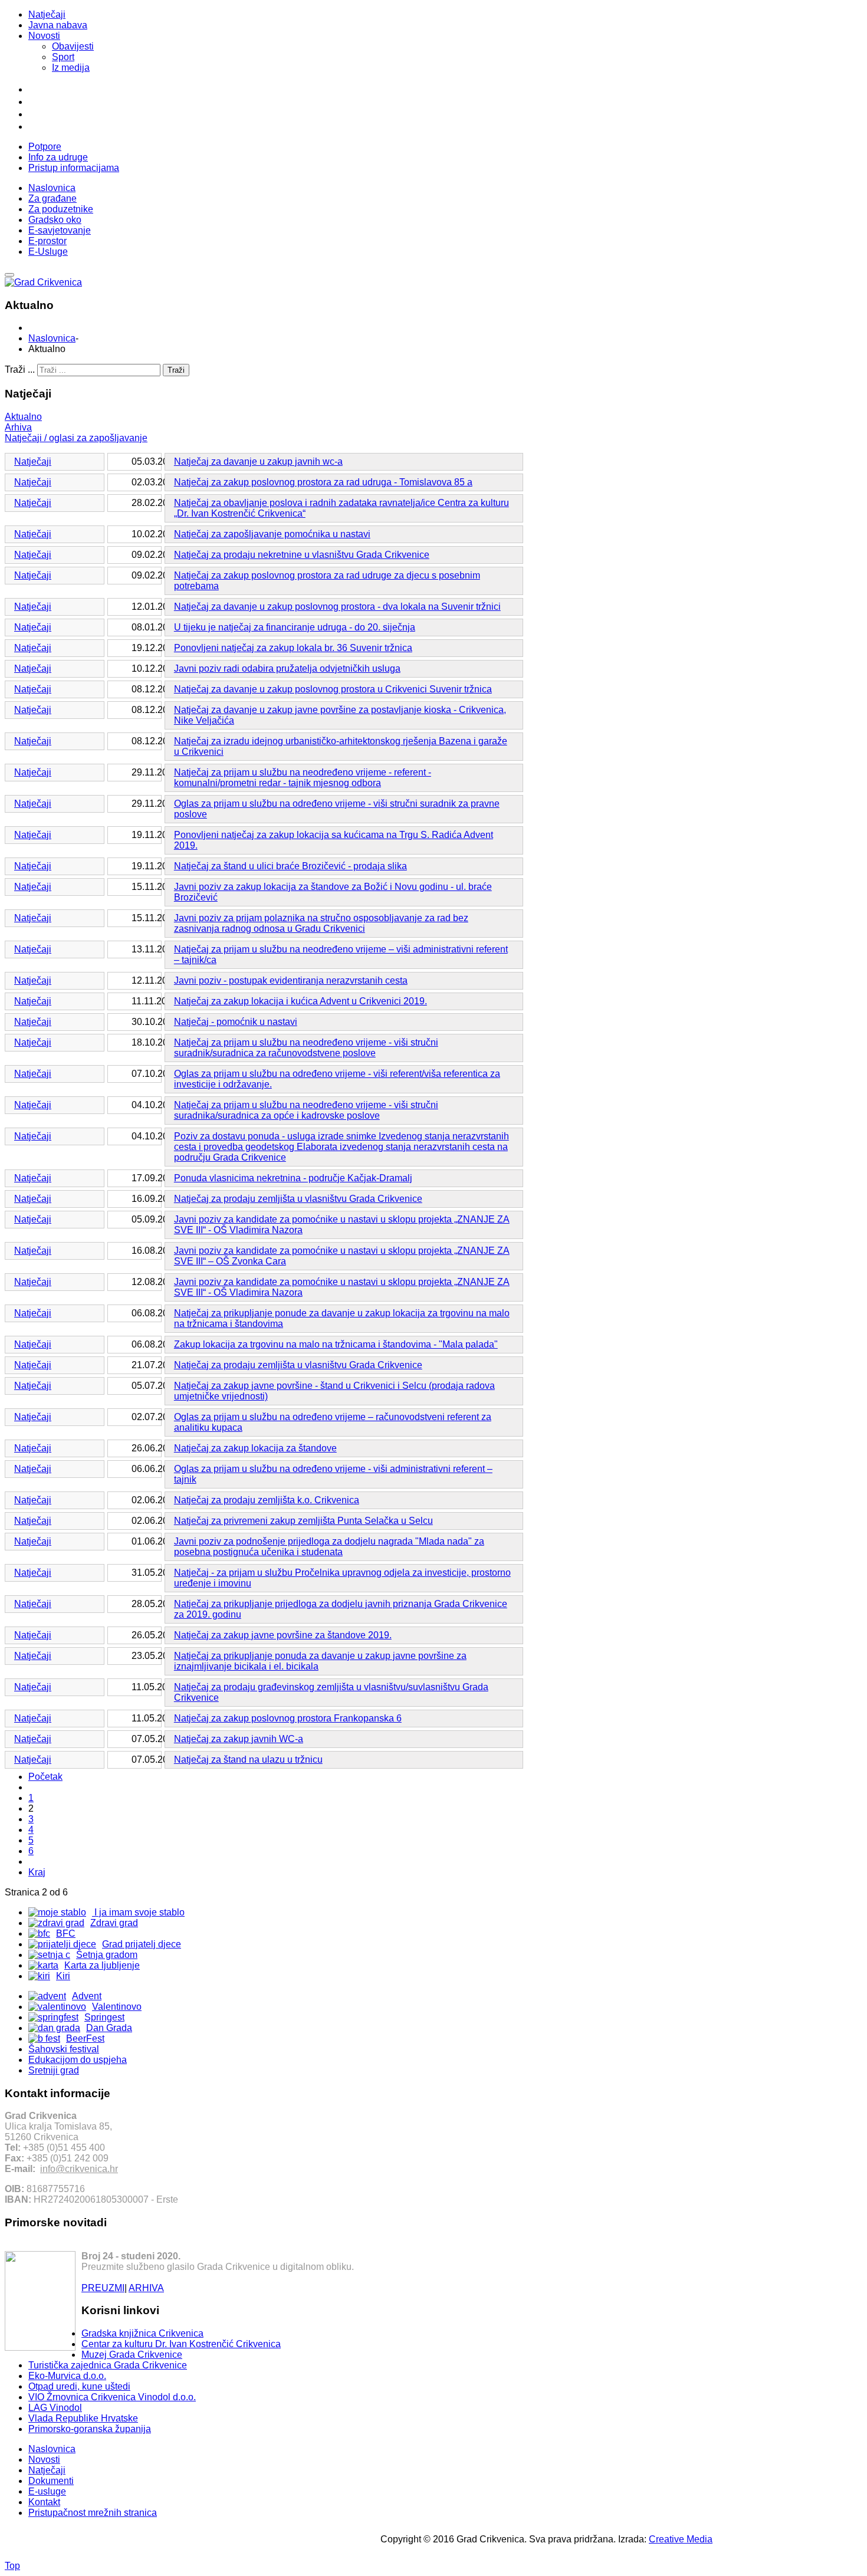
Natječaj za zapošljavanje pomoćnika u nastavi (272, 534)
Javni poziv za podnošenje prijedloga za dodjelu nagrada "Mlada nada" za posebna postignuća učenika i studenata (329, 1547)
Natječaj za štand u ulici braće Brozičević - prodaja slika (290, 866)
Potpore (45, 147)
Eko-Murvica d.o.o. (67, 2376)
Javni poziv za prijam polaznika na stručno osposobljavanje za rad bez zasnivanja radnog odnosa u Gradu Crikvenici (321, 923)
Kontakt (44, 2502)
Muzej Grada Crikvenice (132, 2355)
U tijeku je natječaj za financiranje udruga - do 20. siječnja (295, 627)
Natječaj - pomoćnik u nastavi (236, 1022)
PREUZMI (103, 2288)
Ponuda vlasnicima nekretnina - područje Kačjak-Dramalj (293, 1178)
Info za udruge (58, 157)
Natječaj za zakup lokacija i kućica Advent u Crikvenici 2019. (301, 1001)
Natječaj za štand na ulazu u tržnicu (248, 1759)
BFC (66, 1933)
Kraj (37, 1872)
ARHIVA (146, 2288)
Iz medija (71, 68)
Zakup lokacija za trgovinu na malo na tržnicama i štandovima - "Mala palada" (336, 1344)
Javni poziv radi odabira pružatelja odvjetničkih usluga (287, 668)
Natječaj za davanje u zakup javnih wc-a (258, 461)
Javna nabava (58, 25)
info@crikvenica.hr (79, 2169)
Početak (45, 1777)
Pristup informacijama (74, 168)
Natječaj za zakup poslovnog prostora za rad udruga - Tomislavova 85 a (323, 482)
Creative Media (681, 2539)
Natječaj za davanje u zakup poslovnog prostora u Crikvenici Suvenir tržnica (333, 689)
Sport (63, 57)
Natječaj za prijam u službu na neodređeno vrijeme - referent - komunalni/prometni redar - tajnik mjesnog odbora (303, 778)
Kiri (63, 1976)
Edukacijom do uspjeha (78, 2060)
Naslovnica (52, 338)
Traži (176, 370)
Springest (104, 2017)
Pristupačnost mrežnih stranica (93, 2513)
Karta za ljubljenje (102, 1965)
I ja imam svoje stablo (138, 1912)
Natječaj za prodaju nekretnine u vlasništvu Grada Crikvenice (302, 555)
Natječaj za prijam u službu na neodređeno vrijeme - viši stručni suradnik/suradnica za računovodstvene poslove (306, 1048)
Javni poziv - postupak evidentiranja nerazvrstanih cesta (291, 980)
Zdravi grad (114, 1923)
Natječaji (47, 14)
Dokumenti (51, 2481)
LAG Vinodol (55, 2408)
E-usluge (47, 2491)
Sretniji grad (54, 2070)
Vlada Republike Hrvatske (83, 2418)
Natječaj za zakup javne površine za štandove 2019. (283, 1635)
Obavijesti (73, 46)
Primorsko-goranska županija (90, 2429)
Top (12, 2566)
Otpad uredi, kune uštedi (79, 2386)
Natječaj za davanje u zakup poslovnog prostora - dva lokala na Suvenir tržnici (337, 607)
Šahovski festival (64, 2049)
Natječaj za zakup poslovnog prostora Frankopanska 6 (288, 1718)
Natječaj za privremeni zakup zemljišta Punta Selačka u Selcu (303, 1521)
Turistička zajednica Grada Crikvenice (108, 2365)
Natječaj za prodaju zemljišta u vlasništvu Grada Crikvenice (298, 1199)
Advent (87, 1996)
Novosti (44, 36)
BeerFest (85, 2038)
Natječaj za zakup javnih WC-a (239, 1739)
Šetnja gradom (107, 1955)
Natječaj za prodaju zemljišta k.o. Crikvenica (267, 1500)
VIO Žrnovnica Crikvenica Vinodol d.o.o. (112, 2397)
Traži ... (20, 369)
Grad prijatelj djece (142, 1944)
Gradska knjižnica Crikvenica (142, 2333)
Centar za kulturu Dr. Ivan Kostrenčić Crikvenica (181, 2344)
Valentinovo (117, 2007)
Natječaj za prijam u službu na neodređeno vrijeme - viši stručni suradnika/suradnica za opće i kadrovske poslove (306, 1110)
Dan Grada (109, 2028)
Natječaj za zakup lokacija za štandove (255, 1448)
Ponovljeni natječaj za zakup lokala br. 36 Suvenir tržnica (293, 648)
